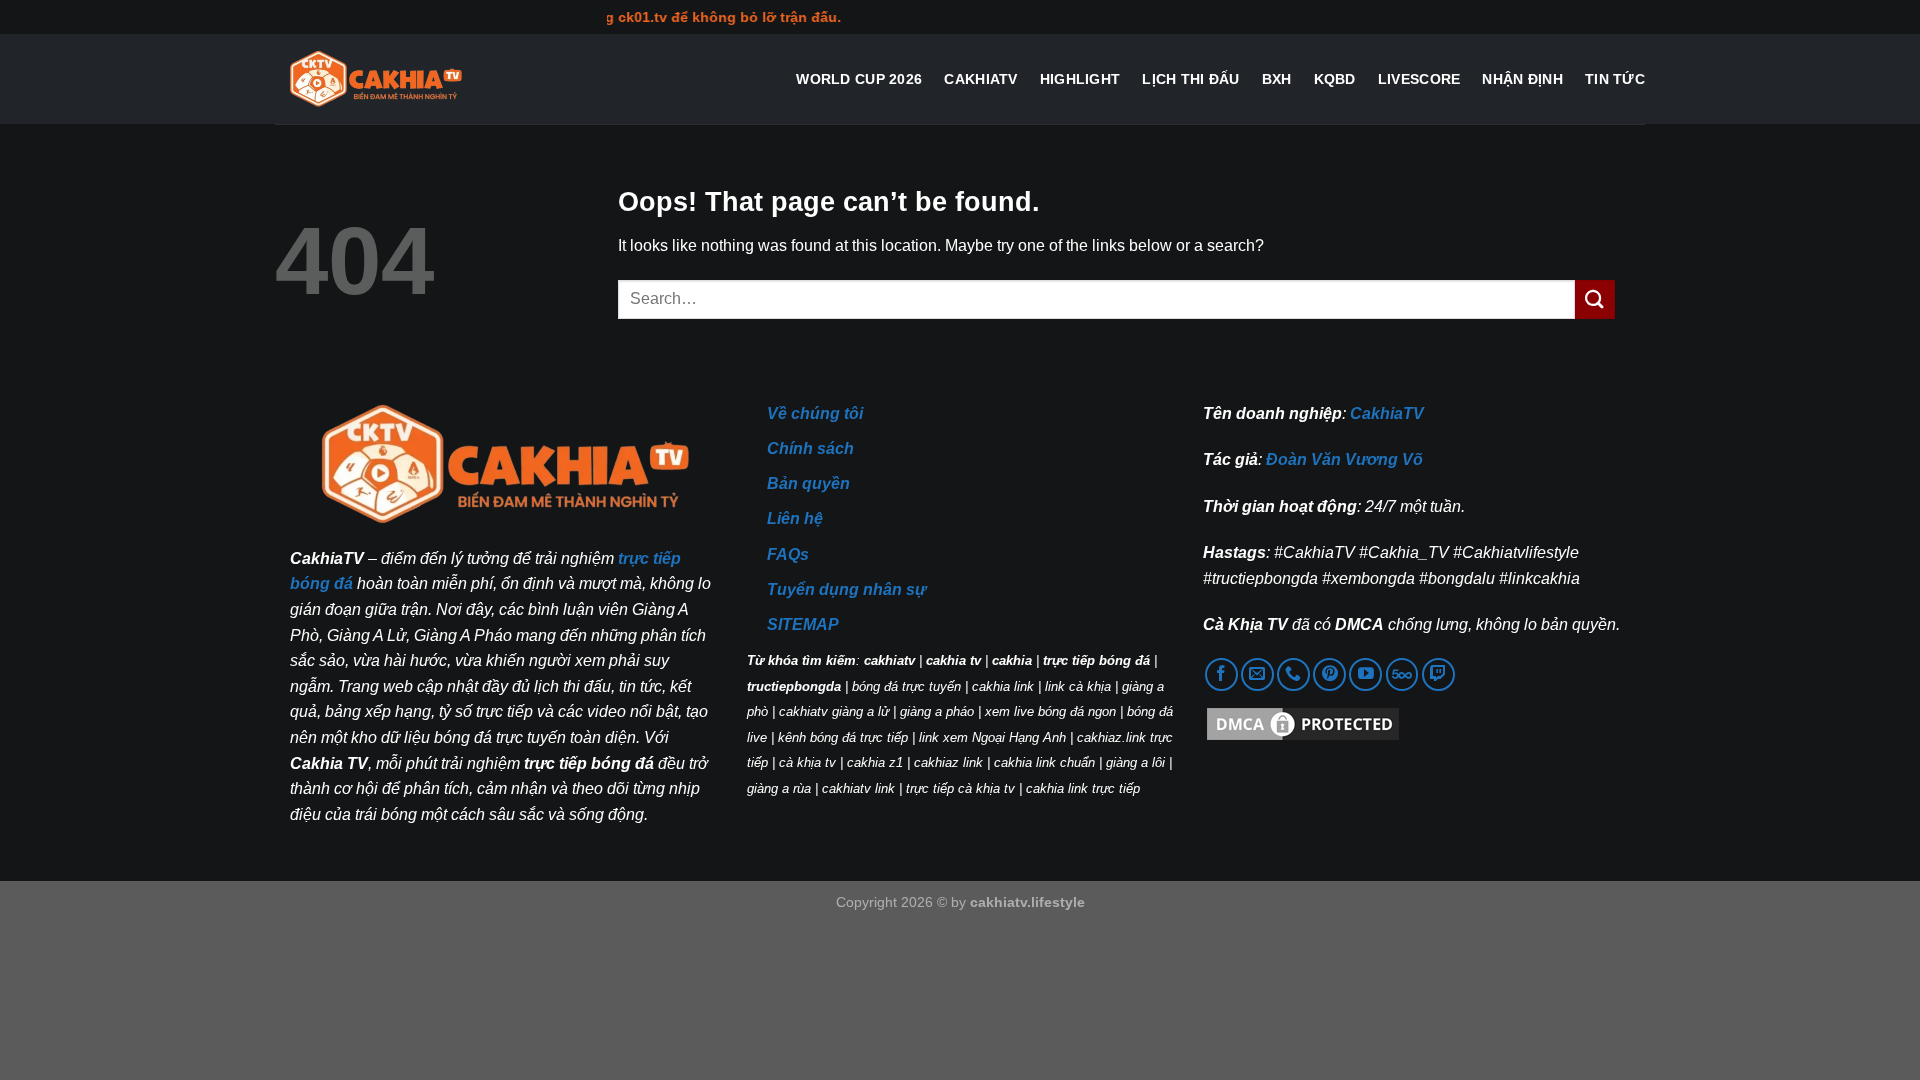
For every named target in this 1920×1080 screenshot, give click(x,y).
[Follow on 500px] (1402, 674)
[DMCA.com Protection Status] (1303, 723)
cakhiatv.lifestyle (1027, 902)
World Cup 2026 (859, 79)
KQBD (1335, 79)
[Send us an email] (1257, 674)
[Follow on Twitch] (1438, 674)
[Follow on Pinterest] (1329, 674)
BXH (1277, 79)
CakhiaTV (980, 79)
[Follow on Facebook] (1221, 674)
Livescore (1419, 79)
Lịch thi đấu (1190, 79)
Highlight (1080, 79)
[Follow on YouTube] (1365, 674)
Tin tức (1615, 79)
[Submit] (1595, 299)
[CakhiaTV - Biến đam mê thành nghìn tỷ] (375, 79)
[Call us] (1293, 674)
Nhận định (1522, 79)
